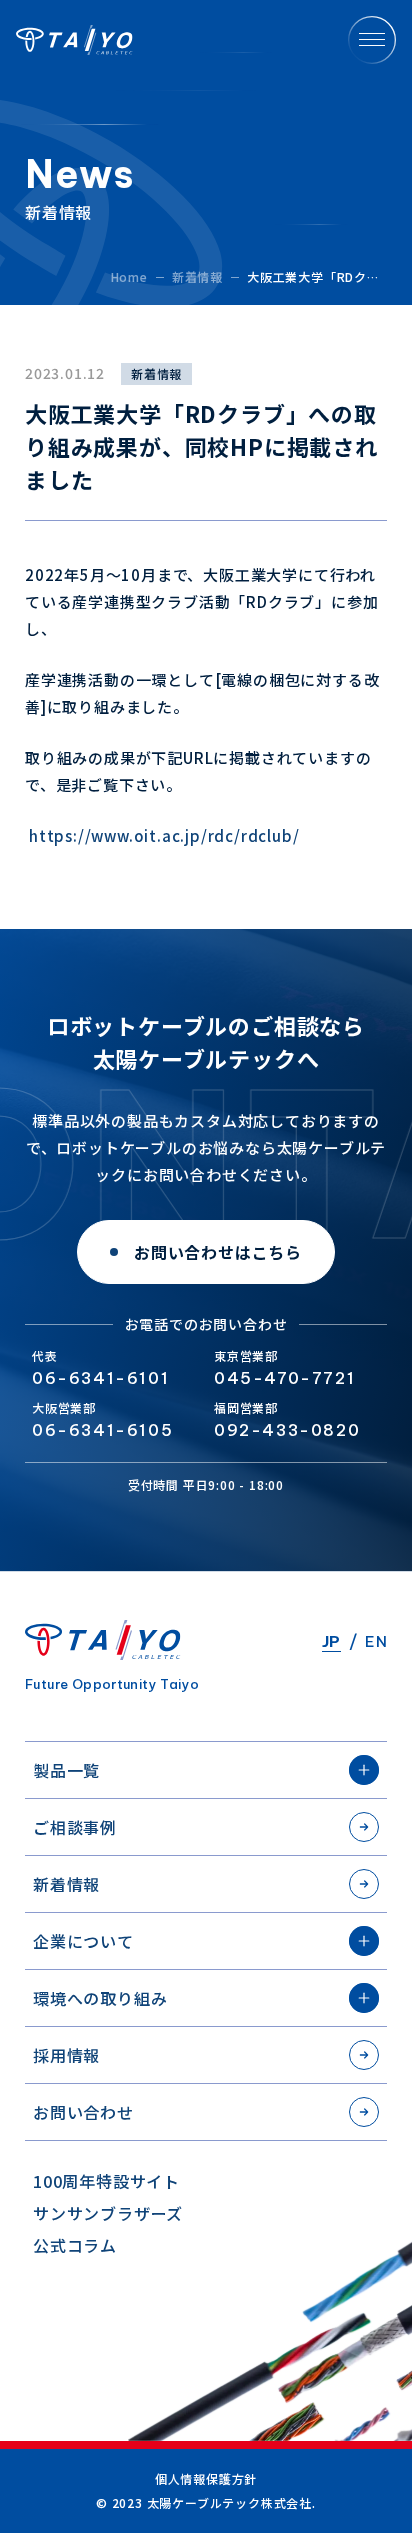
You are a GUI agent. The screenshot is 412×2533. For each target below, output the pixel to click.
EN (376, 1641)
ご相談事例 (75, 1827)
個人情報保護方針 (206, 2479)
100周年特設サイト (106, 2181)
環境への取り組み (100, 1998)
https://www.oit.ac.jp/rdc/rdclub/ (164, 835)
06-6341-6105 (102, 1430)
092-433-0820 (287, 1430)
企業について (83, 1941)
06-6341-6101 (100, 1378)
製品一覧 (66, 1770)
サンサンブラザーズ (108, 2213)
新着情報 (66, 1884)
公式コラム (75, 2245)
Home (129, 276)
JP (331, 1641)
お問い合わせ (83, 2112)
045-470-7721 (284, 1378)
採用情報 (66, 2055)
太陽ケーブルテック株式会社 (74, 40)
